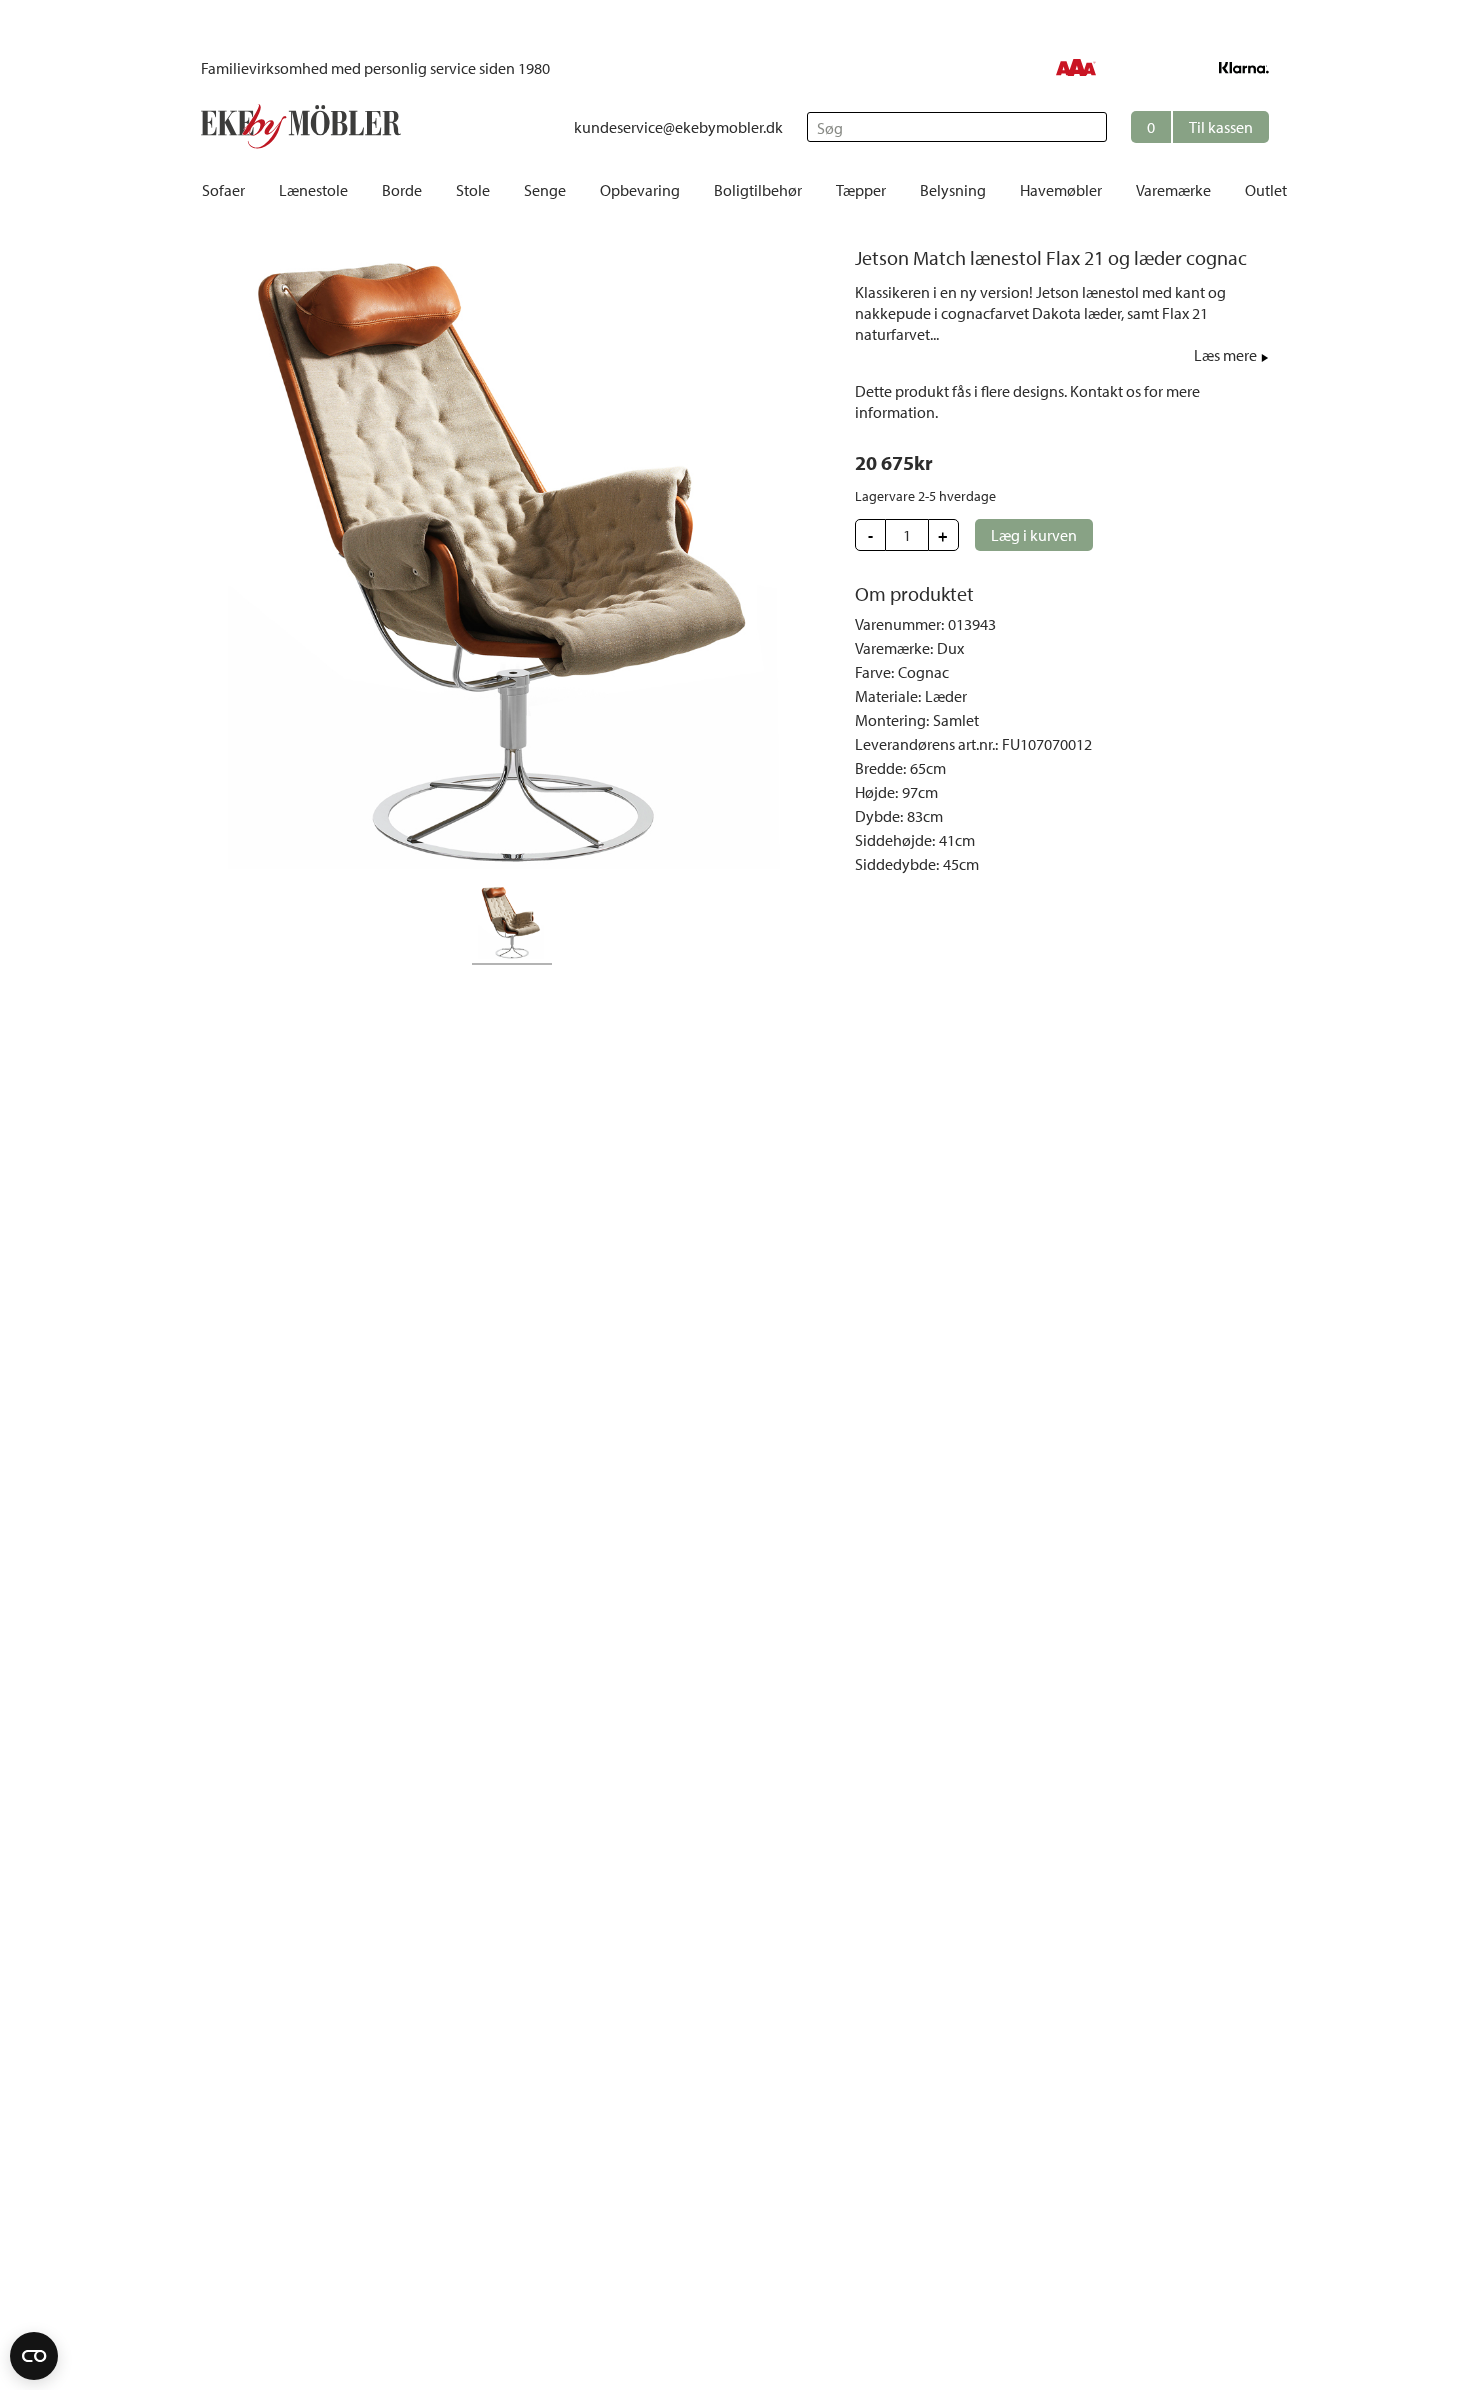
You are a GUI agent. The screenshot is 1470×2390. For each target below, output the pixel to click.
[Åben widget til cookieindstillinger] (34, 2356)
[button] (1200, 127)
